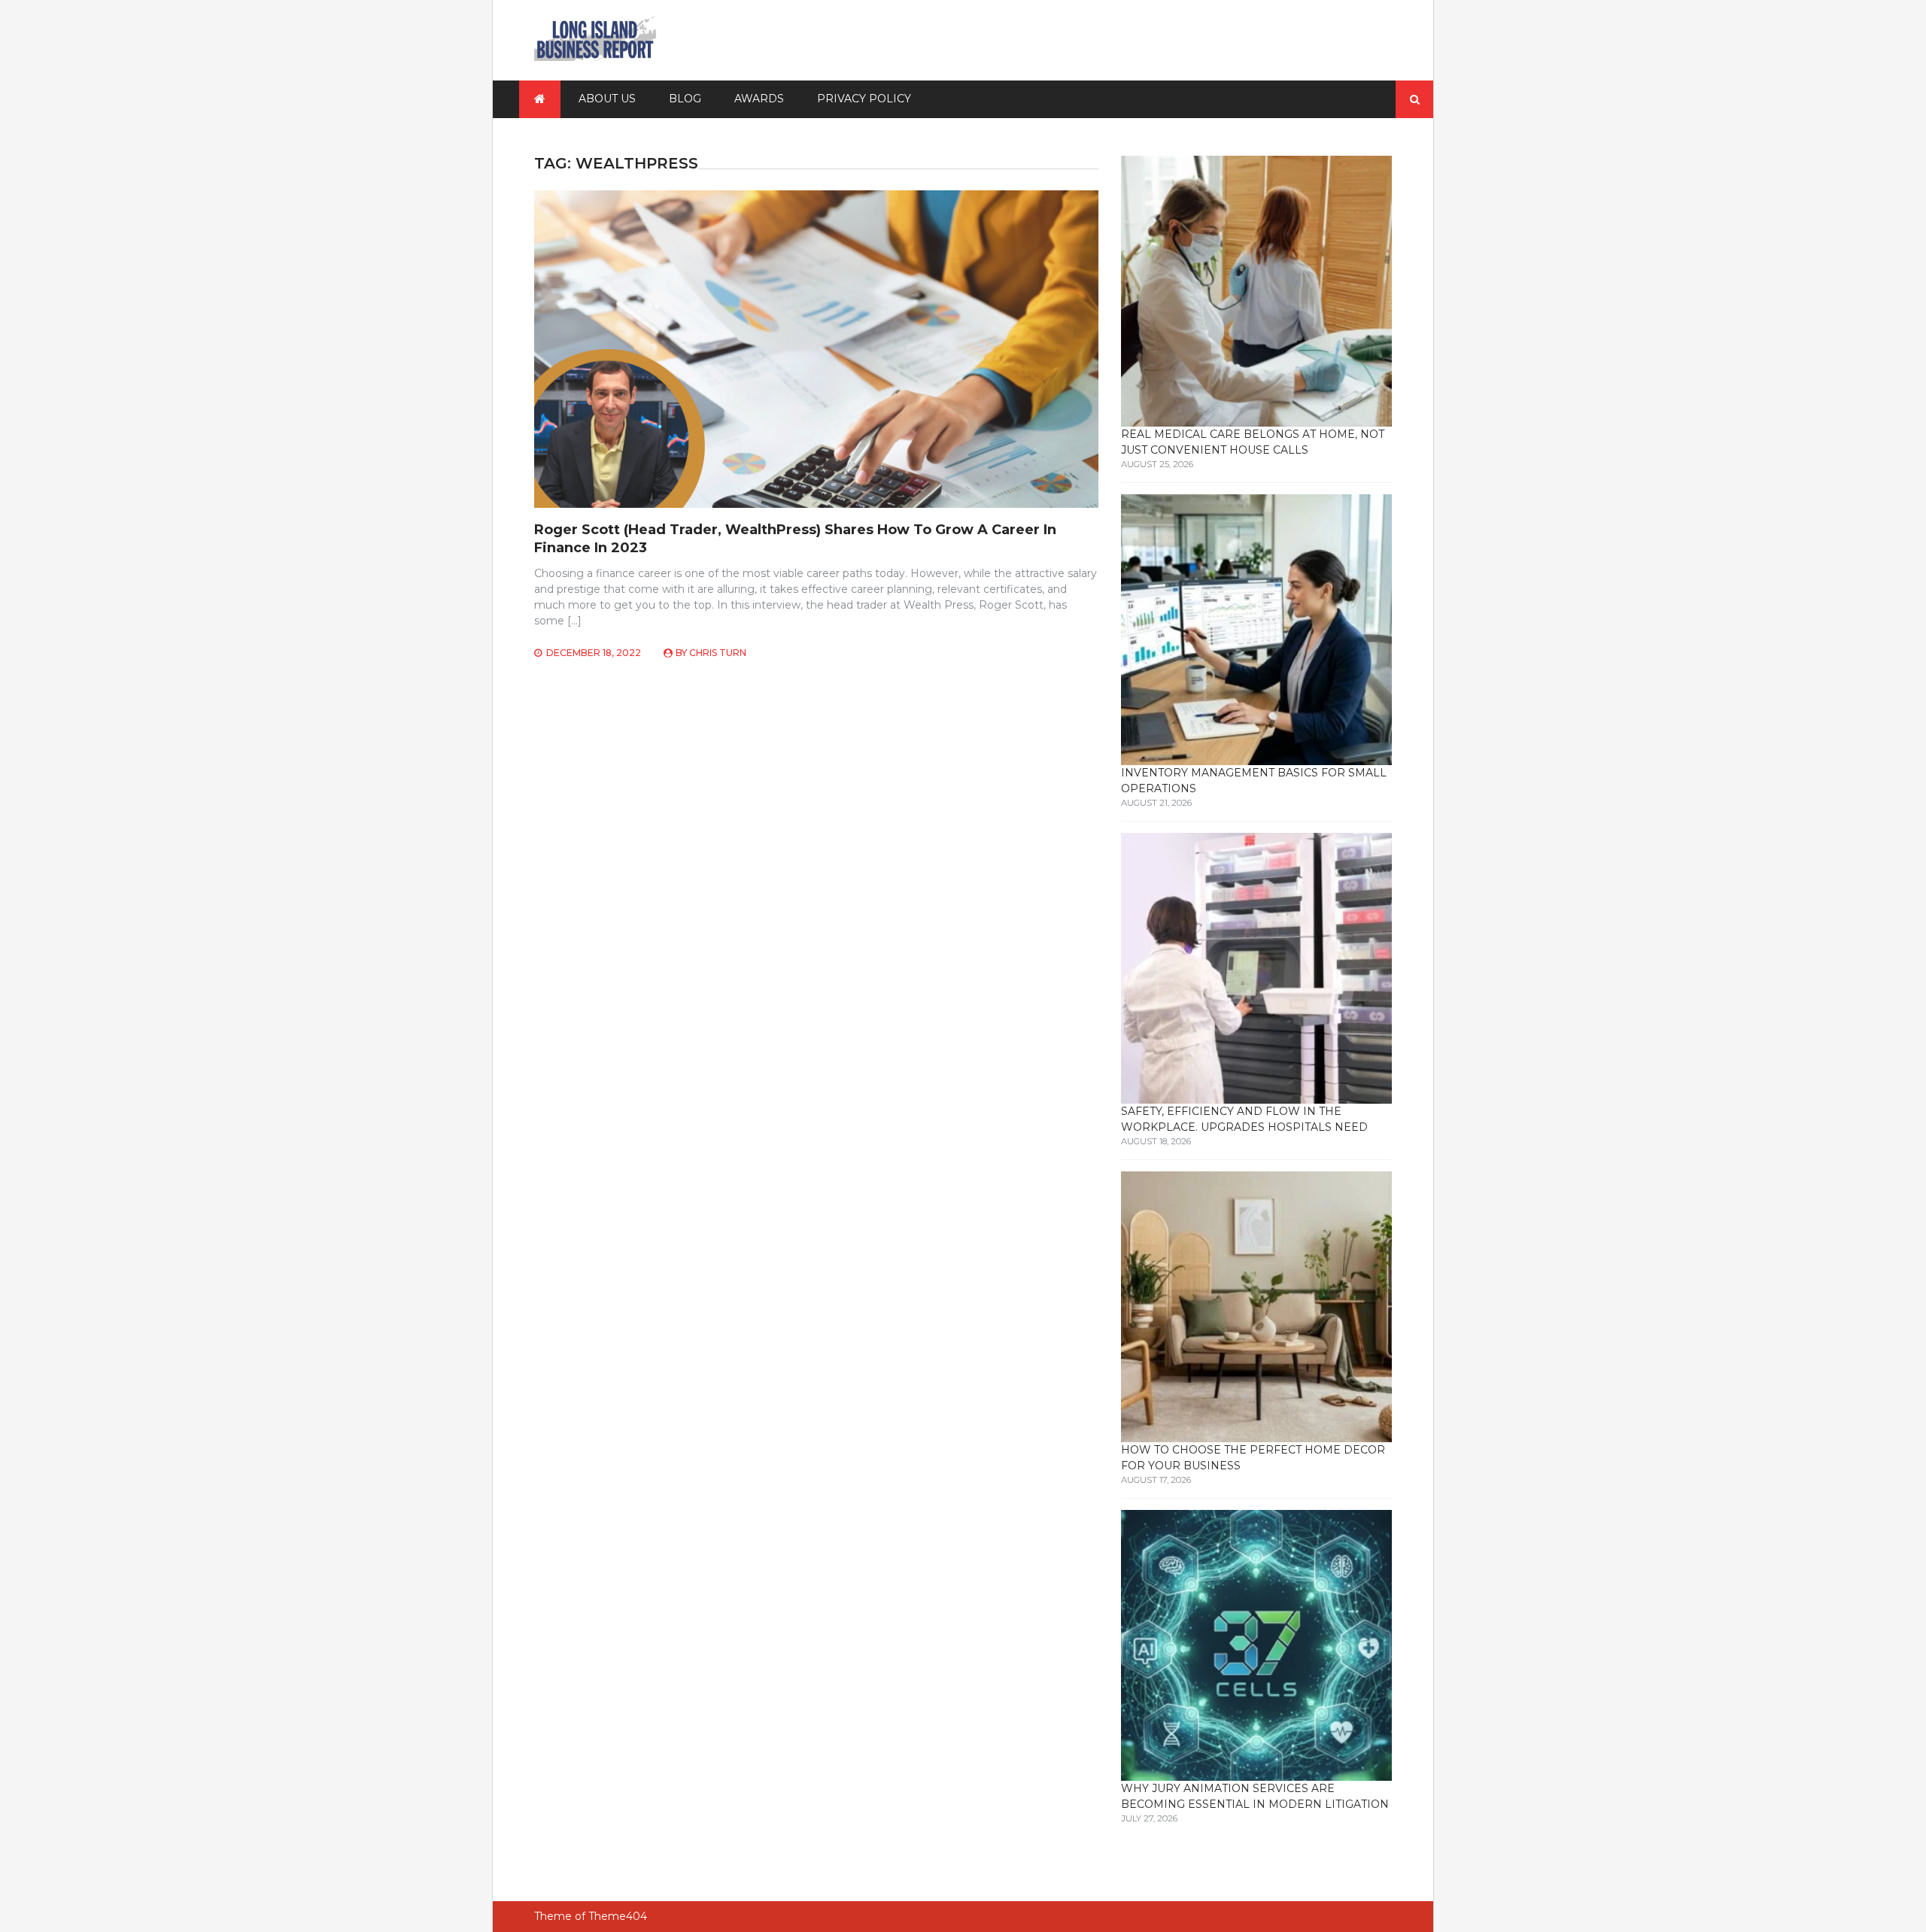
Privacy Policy (864, 99)
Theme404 (618, 1916)
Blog (685, 99)
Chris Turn (718, 653)
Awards (759, 99)
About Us (607, 99)
